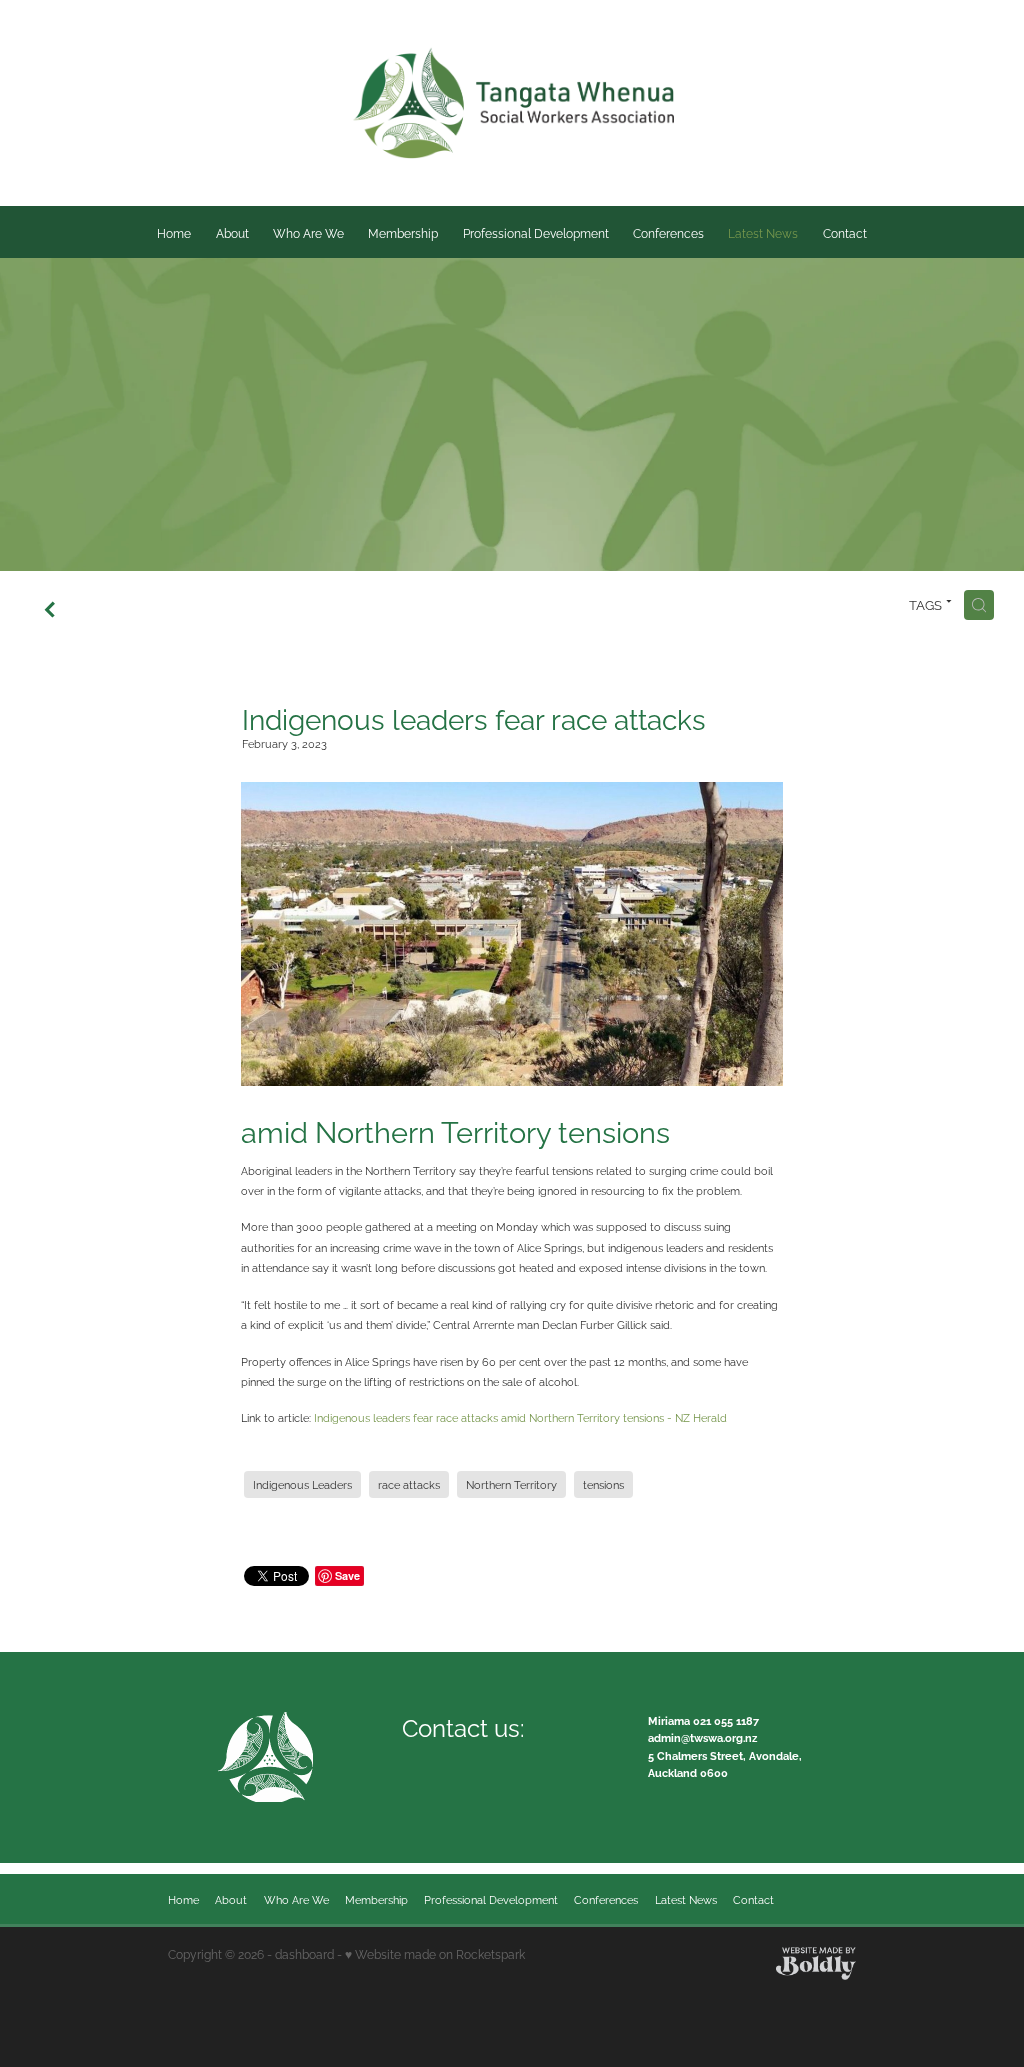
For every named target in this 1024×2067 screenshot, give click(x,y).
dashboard (304, 1953)
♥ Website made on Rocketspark (435, 1953)
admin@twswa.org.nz (702, 1737)
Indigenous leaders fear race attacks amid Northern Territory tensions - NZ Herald (520, 1417)
